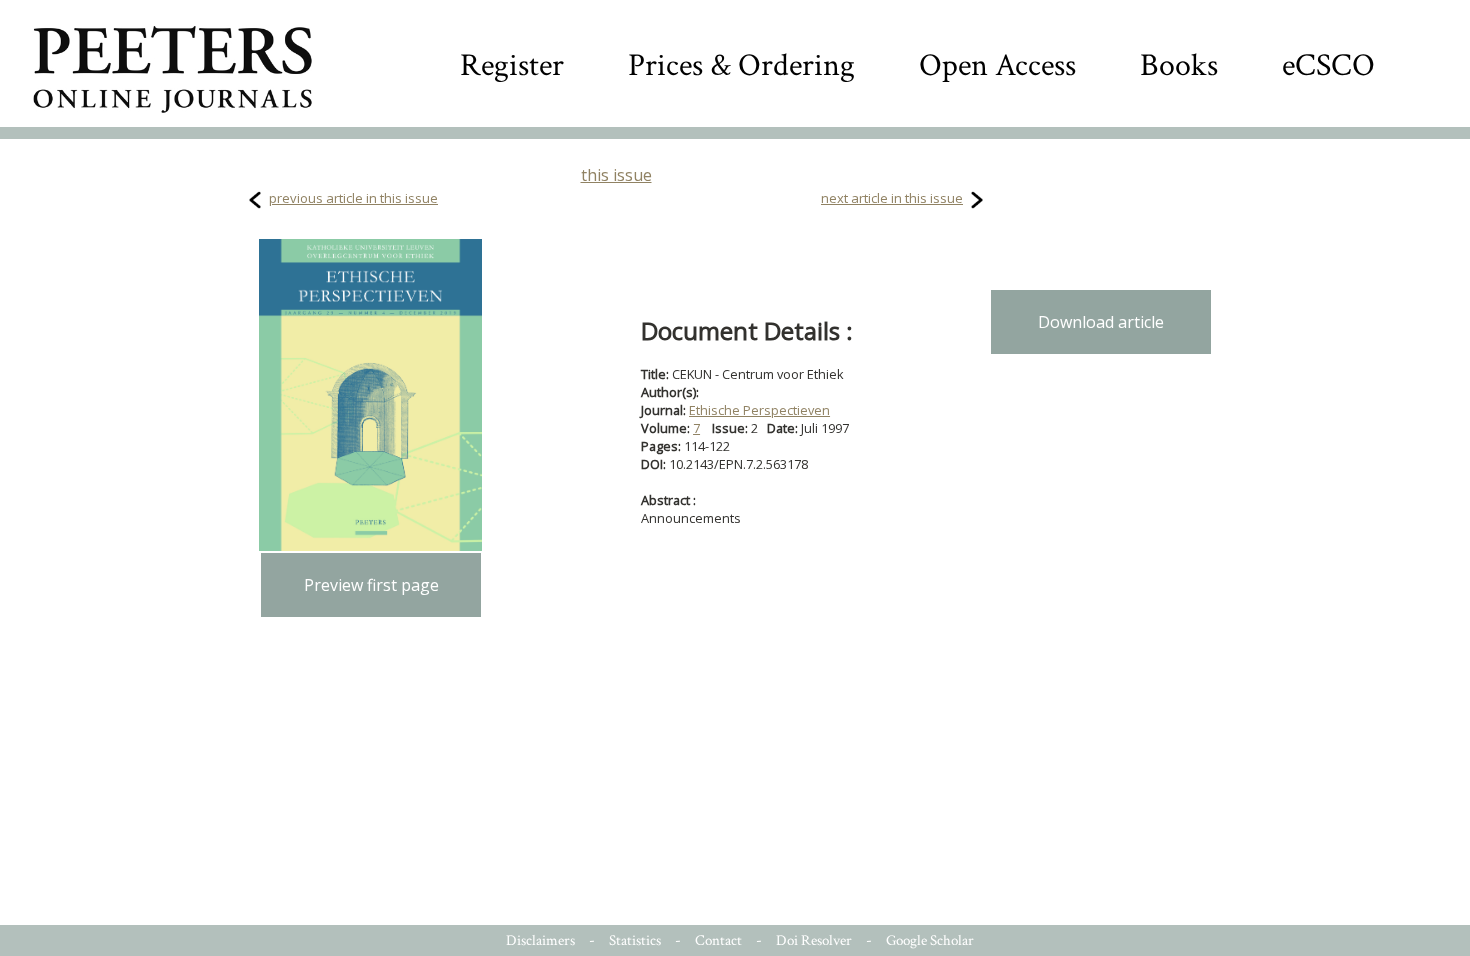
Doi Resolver (814, 940)
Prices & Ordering (741, 65)
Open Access (997, 65)
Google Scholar (930, 940)
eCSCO (1328, 65)
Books (1179, 65)
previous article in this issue (353, 198)
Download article (1101, 322)
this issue (616, 175)
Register (512, 65)
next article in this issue (892, 198)
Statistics (635, 940)
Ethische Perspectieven (759, 410)
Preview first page (371, 585)
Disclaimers (540, 940)
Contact (718, 940)
